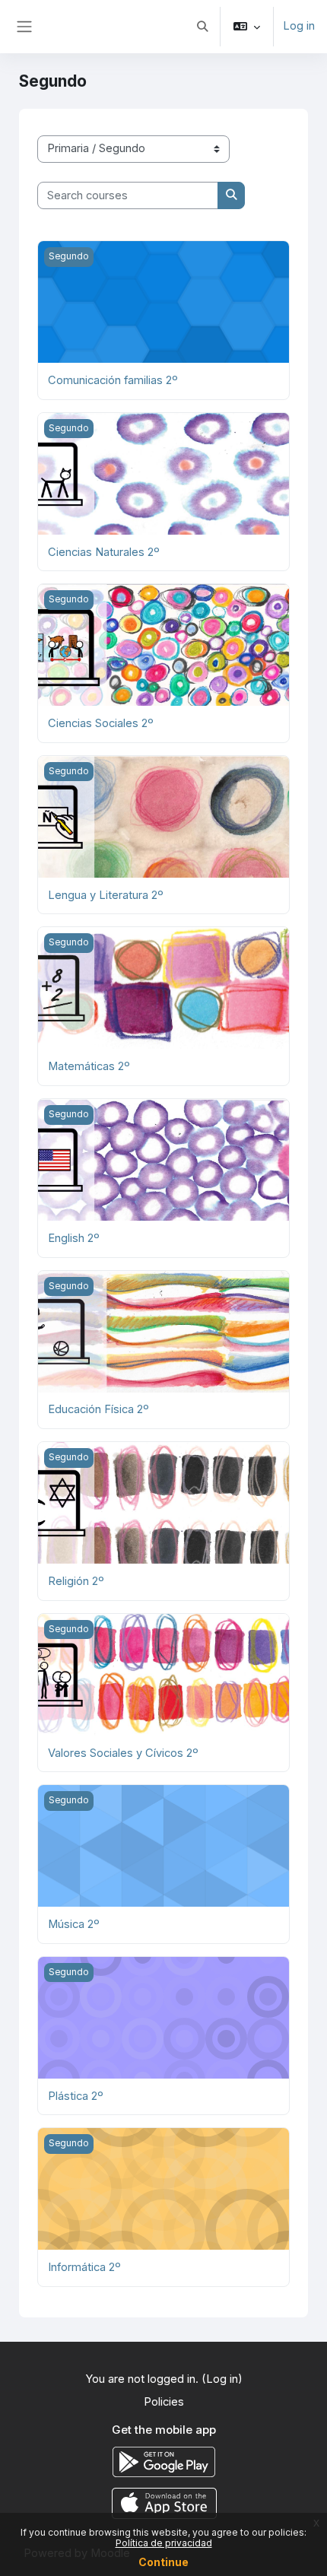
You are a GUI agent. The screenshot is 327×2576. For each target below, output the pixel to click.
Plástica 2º (76, 2096)
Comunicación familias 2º (113, 380)
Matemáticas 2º (89, 1066)
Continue (163, 2562)
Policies (164, 2402)
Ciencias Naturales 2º (104, 552)
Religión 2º (76, 1581)
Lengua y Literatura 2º (106, 895)
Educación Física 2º (98, 1409)
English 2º (74, 1238)
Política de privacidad (164, 2543)
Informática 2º (84, 2267)
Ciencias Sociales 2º (101, 723)
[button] (202, 27)
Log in (299, 26)
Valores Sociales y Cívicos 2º (123, 1753)
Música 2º (74, 1924)
